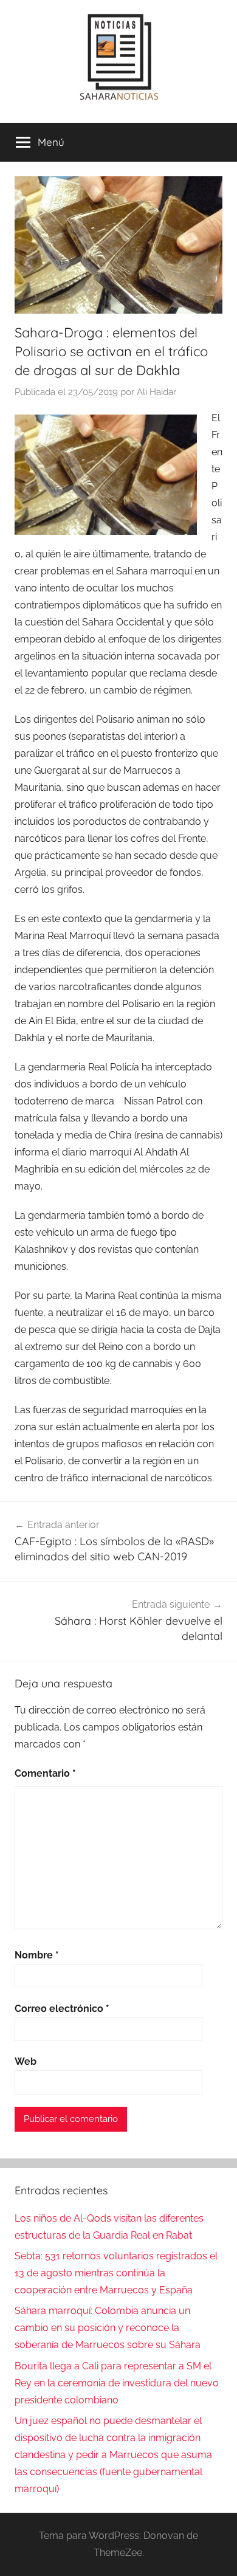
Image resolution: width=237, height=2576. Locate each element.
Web (26, 2061)
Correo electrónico (62, 2009)
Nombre (37, 1955)
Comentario (45, 1773)
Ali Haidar (156, 392)
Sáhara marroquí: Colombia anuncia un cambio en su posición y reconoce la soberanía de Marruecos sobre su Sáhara (108, 2328)
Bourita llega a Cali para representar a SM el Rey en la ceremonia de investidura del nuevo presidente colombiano (117, 2383)
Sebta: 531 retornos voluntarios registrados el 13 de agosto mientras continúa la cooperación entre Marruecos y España (116, 2273)
